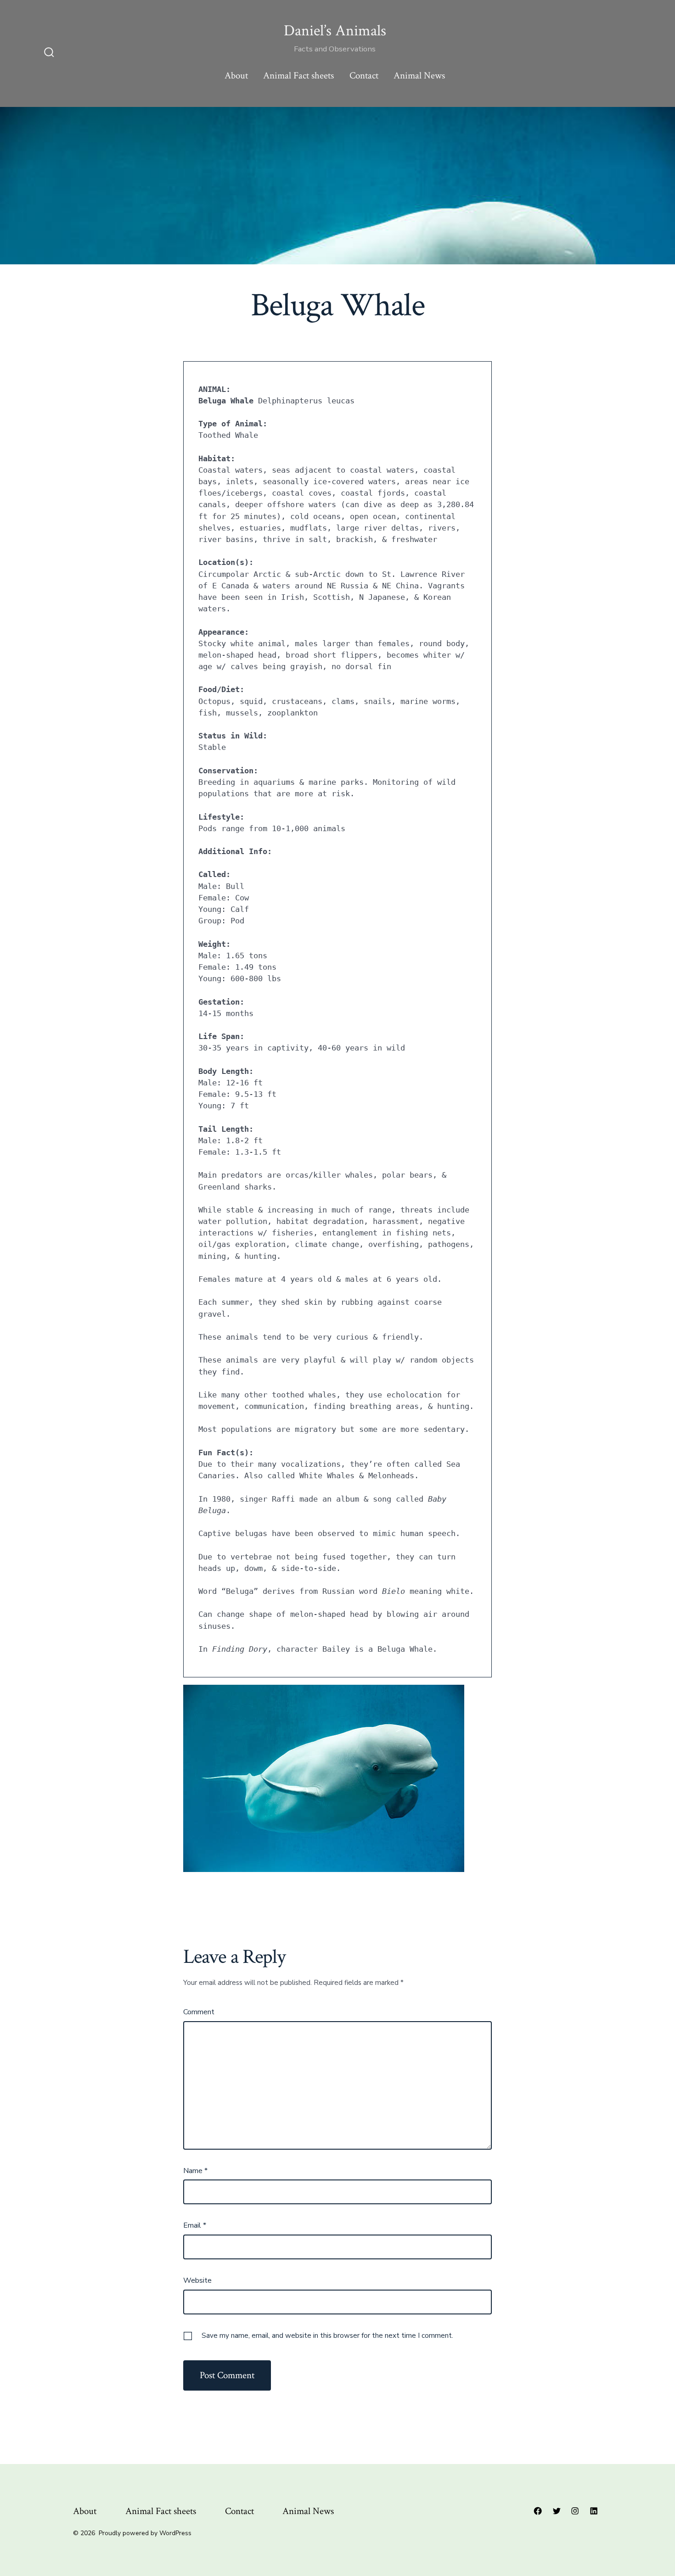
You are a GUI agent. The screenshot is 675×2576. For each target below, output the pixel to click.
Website (197, 2280)
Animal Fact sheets (298, 75)
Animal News (419, 75)
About (236, 75)
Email (195, 2225)
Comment (199, 2012)
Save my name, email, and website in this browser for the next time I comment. (327, 2336)
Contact (364, 75)
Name (195, 2171)
